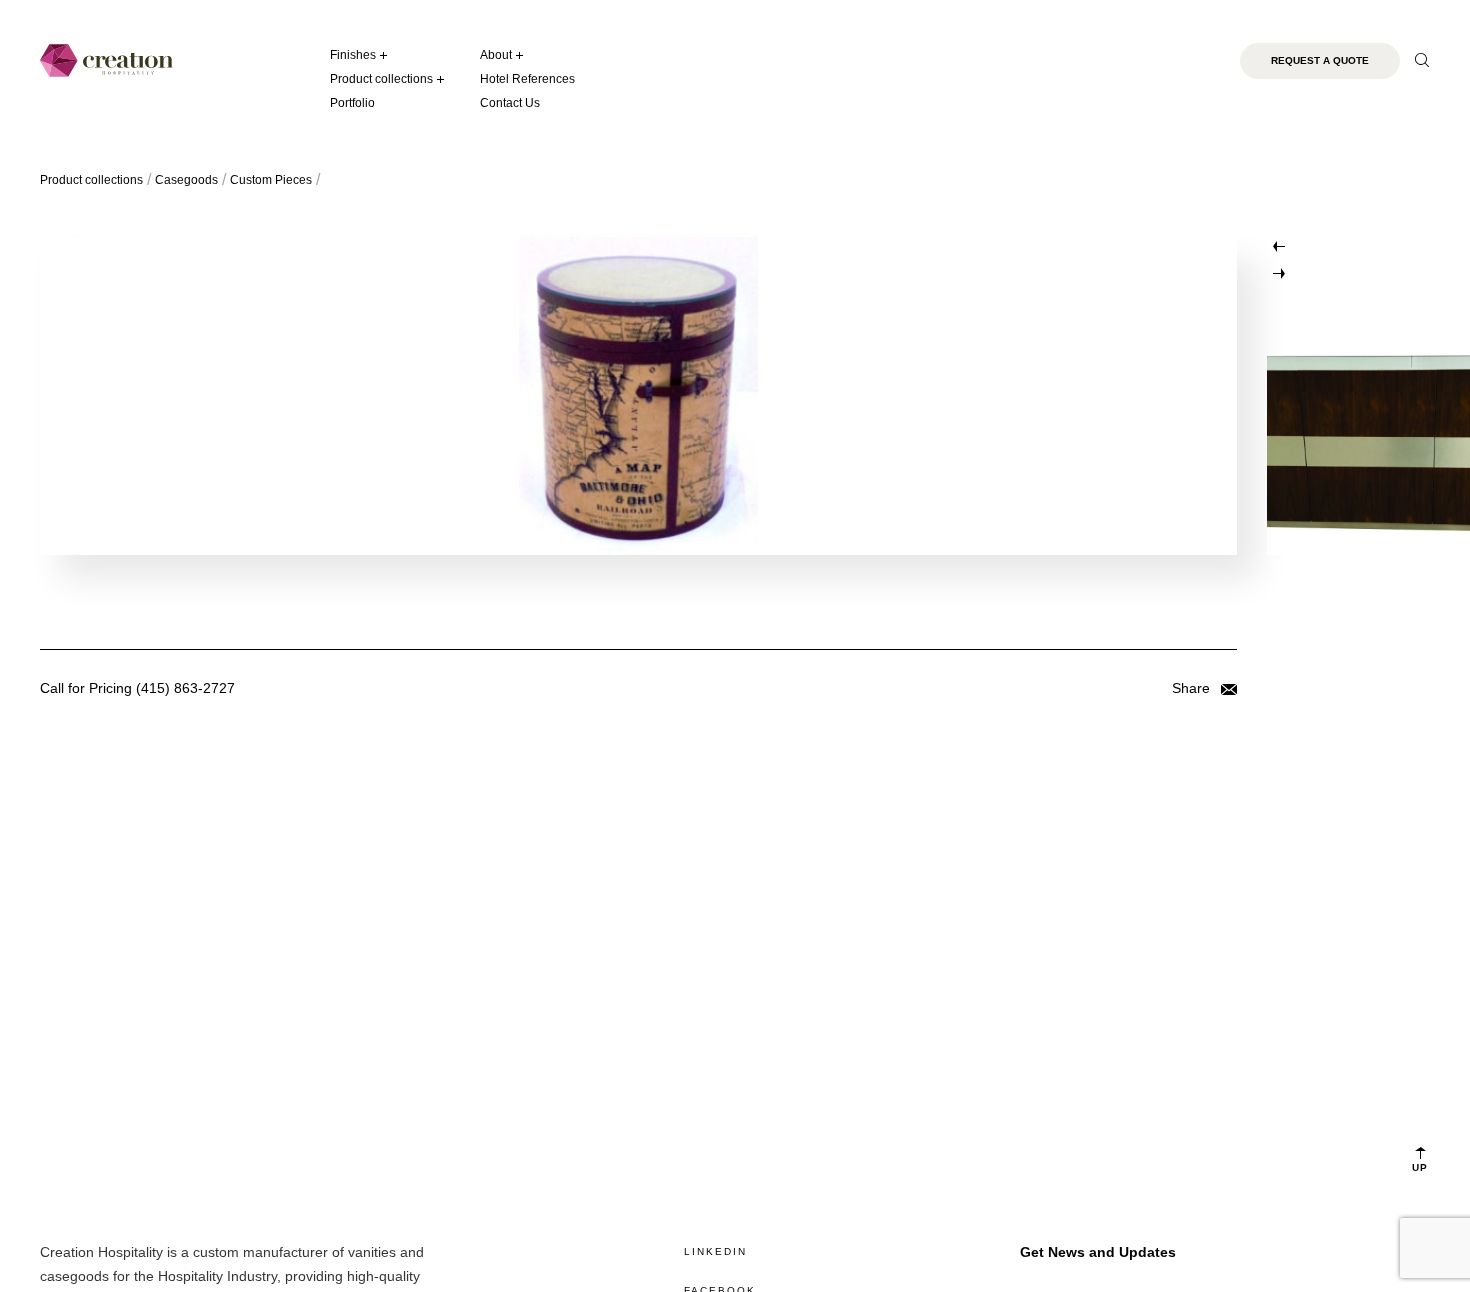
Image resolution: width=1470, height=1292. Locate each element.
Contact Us (510, 103)
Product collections (381, 79)
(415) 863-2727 (185, 688)
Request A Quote (1320, 60)
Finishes (353, 55)
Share (1193, 688)
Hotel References (527, 79)
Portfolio (352, 103)
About (496, 55)
